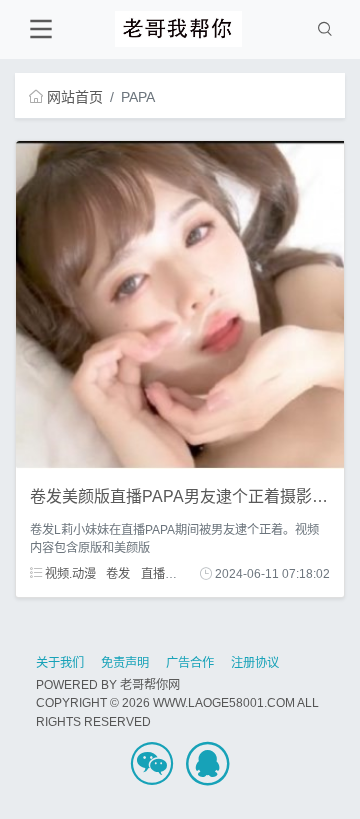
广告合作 (190, 663)
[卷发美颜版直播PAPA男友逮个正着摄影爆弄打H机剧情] (180, 304)
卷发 (118, 574)
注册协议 (255, 663)
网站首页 (75, 97)
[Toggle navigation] (40, 29)
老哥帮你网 (150, 685)
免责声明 (125, 663)
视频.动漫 (69, 574)
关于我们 (60, 663)
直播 (153, 574)
